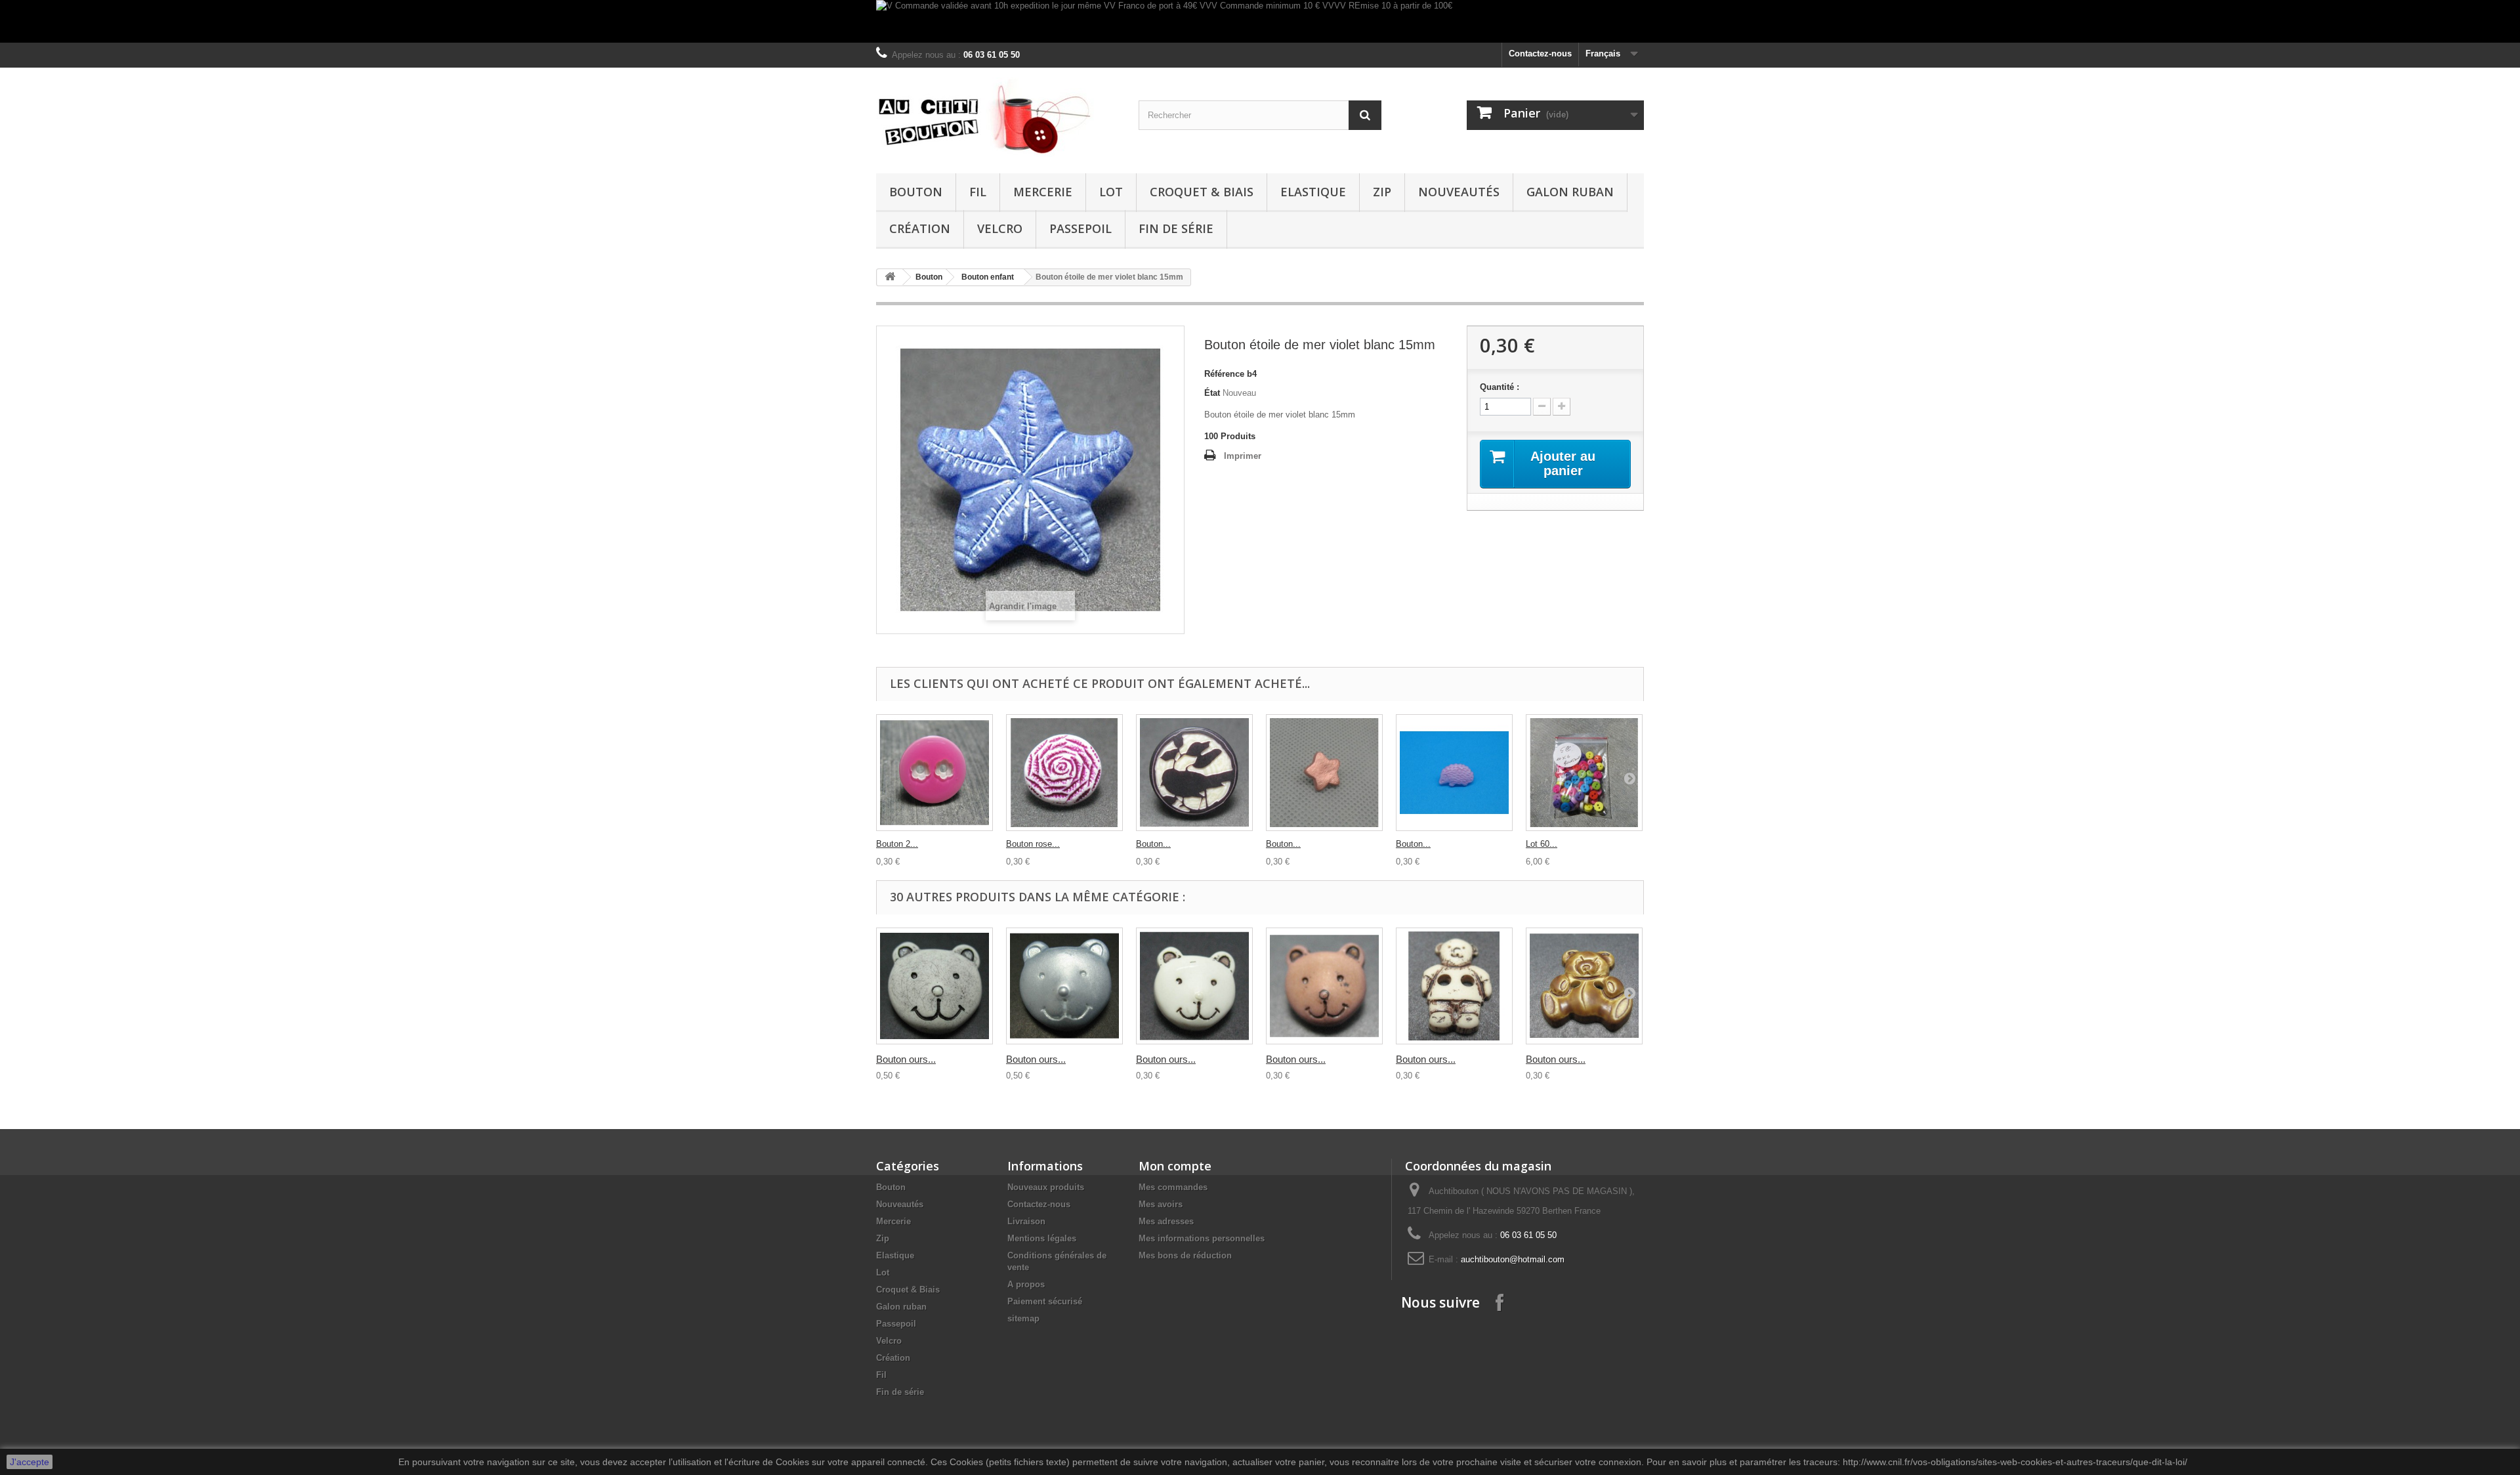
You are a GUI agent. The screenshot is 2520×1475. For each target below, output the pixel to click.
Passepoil (1081, 228)
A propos (1026, 1284)
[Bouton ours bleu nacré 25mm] (1064, 986)
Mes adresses (1166, 1221)
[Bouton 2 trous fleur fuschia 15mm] (934, 773)
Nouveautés (1459, 192)
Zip (1382, 192)
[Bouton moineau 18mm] (1194, 773)
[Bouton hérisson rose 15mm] (1454, 773)
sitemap (1023, 1318)
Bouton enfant (988, 277)
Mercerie (1043, 192)
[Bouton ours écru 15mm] (1454, 986)
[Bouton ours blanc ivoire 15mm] (1194, 986)
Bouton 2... (897, 844)
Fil (978, 192)
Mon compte (1175, 1166)
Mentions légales (1042, 1238)
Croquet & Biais (1202, 192)
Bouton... (1153, 844)
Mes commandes (1173, 1187)
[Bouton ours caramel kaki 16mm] (1584, 986)
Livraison (1026, 1221)
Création (920, 228)
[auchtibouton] (997, 117)
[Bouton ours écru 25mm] (934, 986)
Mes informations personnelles (1202, 1238)
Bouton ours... (906, 1059)
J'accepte (30, 1462)
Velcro (1000, 228)
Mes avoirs (1161, 1204)
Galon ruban (1570, 192)
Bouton (916, 192)
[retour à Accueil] (890, 277)
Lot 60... (1542, 844)
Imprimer (1243, 456)
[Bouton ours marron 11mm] (1324, 986)
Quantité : (1500, 387)
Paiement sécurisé (1045, 1301)
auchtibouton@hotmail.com (1513, 1259)
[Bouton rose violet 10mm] (1064, 773)
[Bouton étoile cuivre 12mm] (1324, 773)
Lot (1111, 192)
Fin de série (1176, 228)
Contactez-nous (1540, 53)
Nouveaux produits (1046, 1187)
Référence (1224, 374)
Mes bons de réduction (1185, 1255)
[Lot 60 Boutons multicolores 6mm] (1584, 773)
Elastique (1313, 192)
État (1212, 393)
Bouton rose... (1033, 844)
